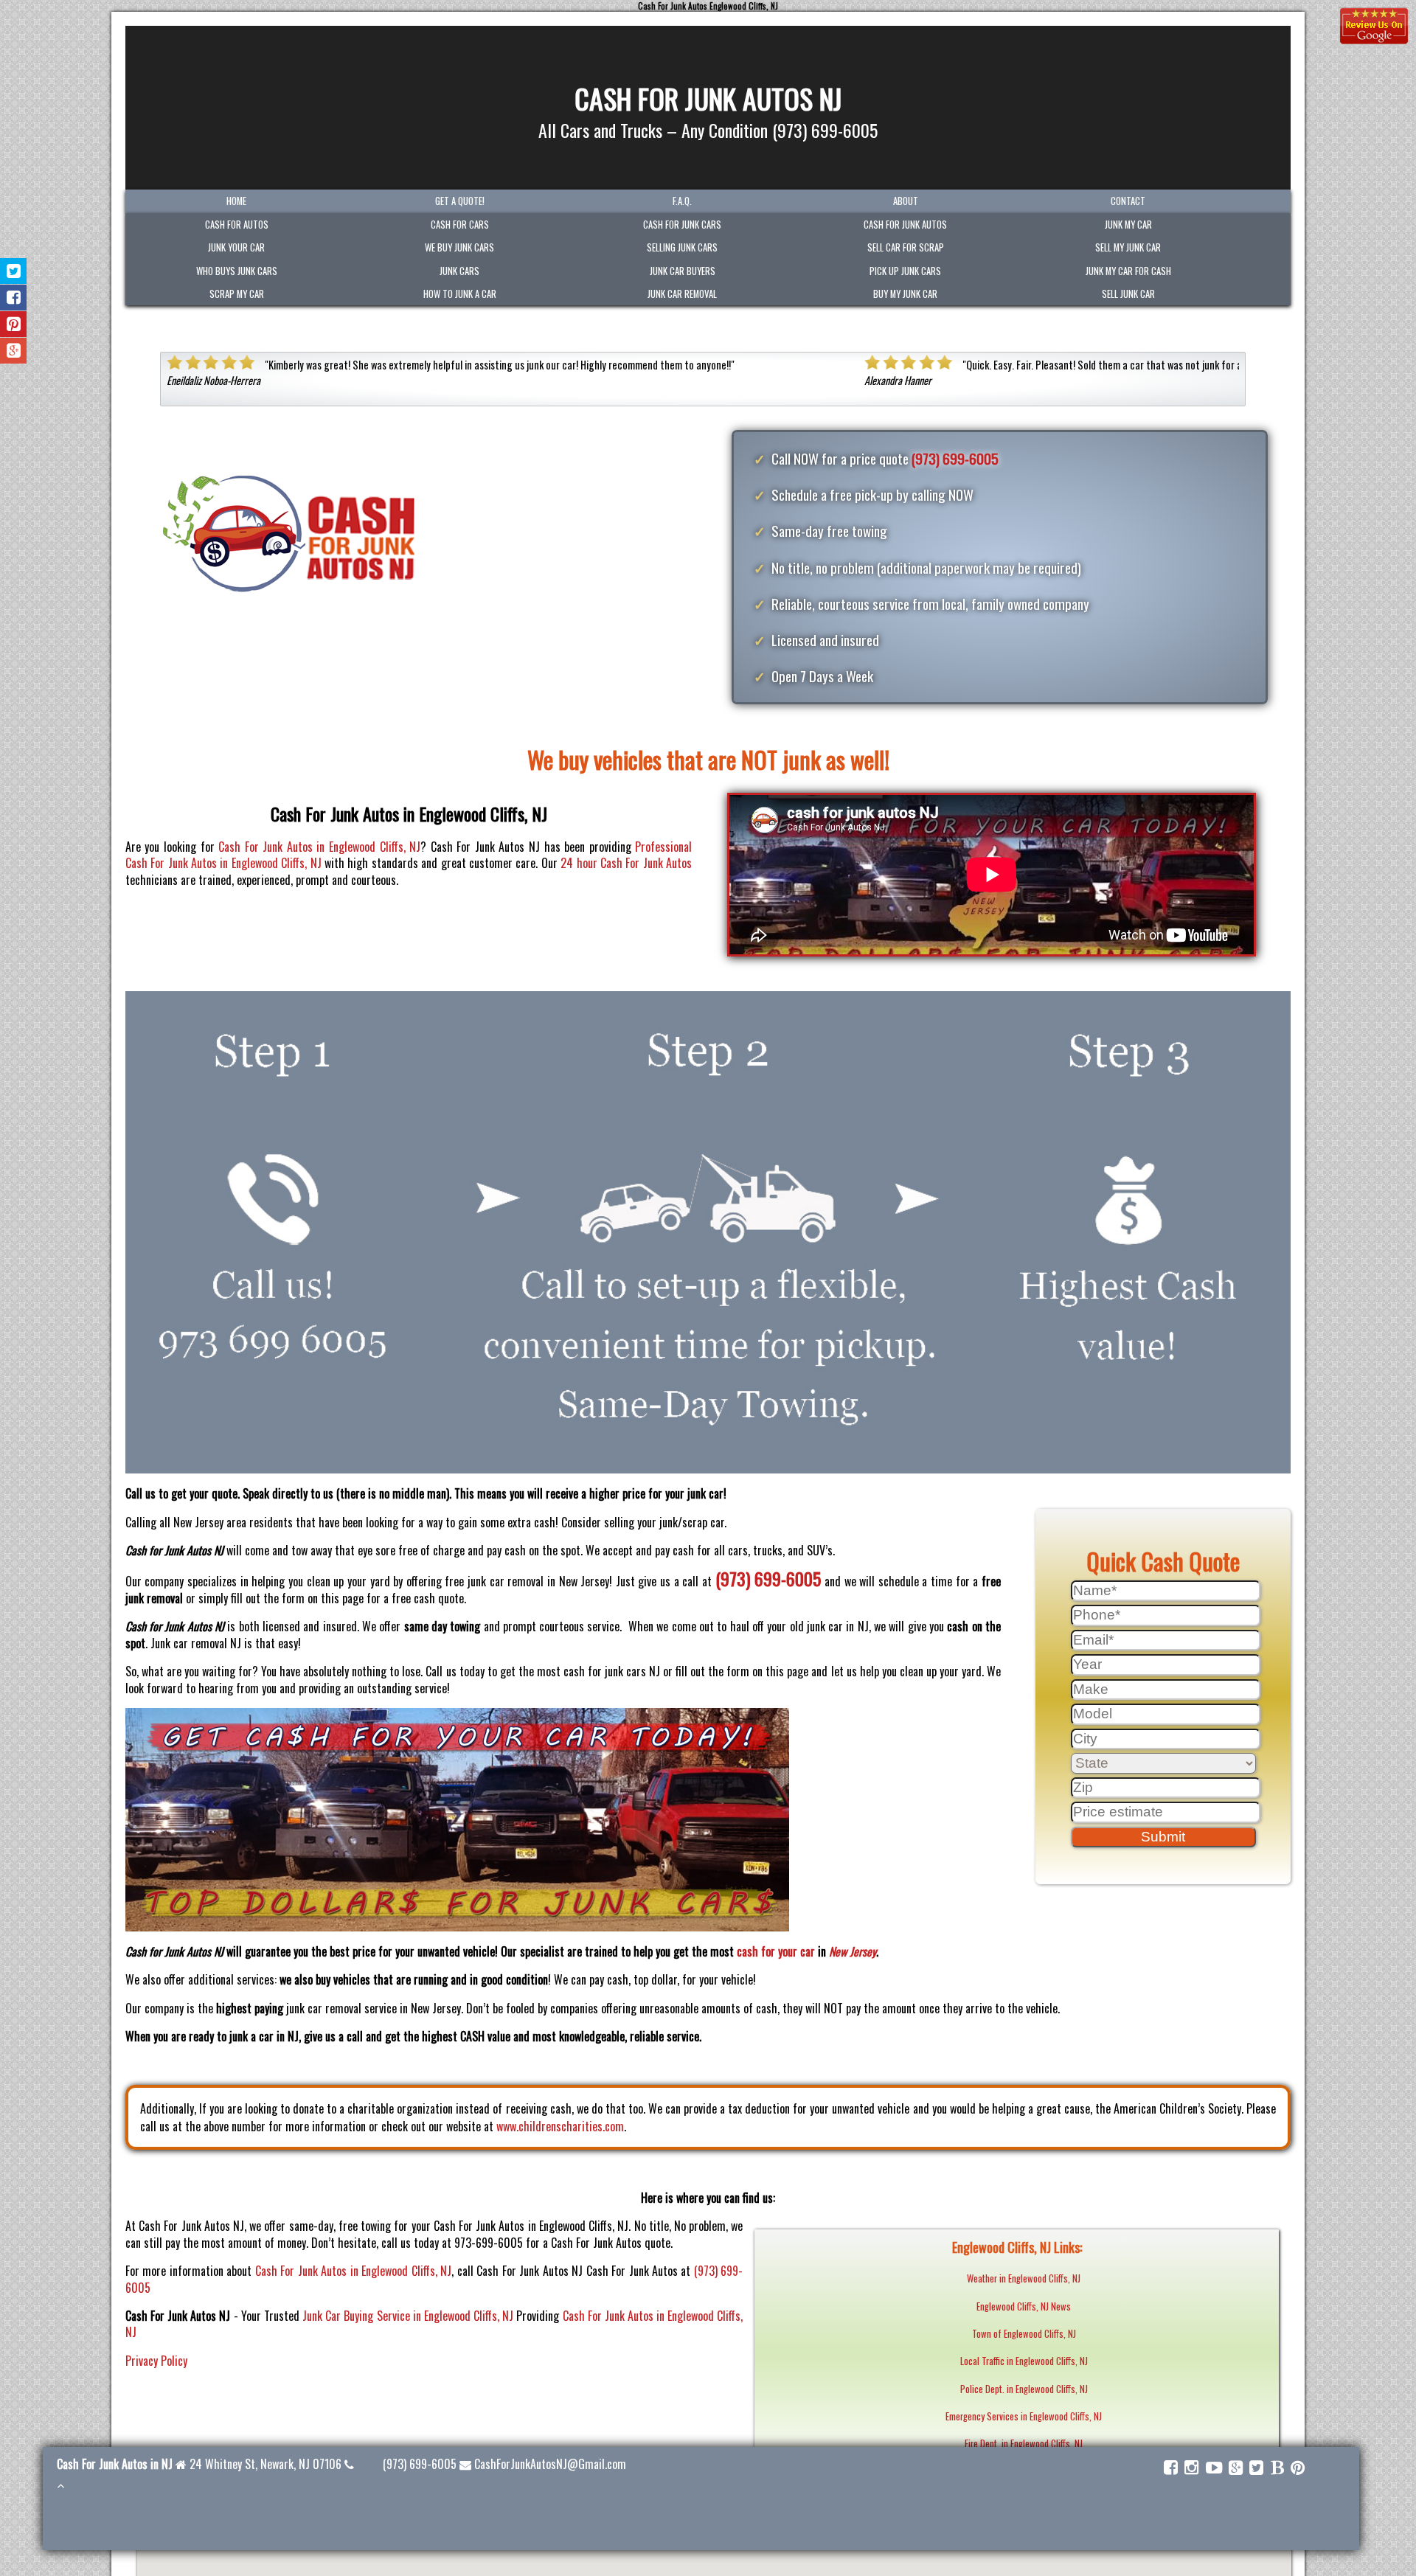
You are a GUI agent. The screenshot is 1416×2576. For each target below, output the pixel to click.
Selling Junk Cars (682, 247)
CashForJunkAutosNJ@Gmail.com (550, 2464)
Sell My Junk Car (1128, 247)
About (906, 201)
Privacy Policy (156, 2361)
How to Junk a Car (460, 294)
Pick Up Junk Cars (905, 271)
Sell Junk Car (1128, 294)
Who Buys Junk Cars (237, 271)
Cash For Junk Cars (682, 225)
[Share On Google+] (14, 351)
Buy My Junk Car (905, 294)
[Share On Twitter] (14, 271)
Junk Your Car (236, 247)
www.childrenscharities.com (560, 2126)
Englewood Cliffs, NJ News (1024, 2306)
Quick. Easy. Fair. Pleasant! (323, 365)
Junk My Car (1128, 225)
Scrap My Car (237, 294)
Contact (1128, 201)
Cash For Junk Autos (905, 225)
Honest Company (650, 365)
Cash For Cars (460, 225)
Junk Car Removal (682, 294)
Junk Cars (459, 271)
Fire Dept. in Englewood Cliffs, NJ (1024, 2444)
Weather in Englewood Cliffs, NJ (1024, 2278)
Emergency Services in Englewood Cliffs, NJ (1024, 2416)
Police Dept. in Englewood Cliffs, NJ (1024, 2389)
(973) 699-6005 (955, 458)
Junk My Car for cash (1128, 271)
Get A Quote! (460, 201)
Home (236, 201)
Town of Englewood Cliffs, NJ (1024, 2334)
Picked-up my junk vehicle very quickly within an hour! (1077, 365)
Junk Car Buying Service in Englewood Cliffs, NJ (408, 2316)
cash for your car (776, 1951)
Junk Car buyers (683, 271)
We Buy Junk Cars (459, 247)
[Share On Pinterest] (14, 324)
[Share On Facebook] (14, 298)
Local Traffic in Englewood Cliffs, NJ (1024, 2361)
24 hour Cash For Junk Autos (626, 863)
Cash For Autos (237, 225)
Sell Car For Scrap (906, 247)
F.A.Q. (682, 201)
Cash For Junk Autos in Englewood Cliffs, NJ (319, 847)
